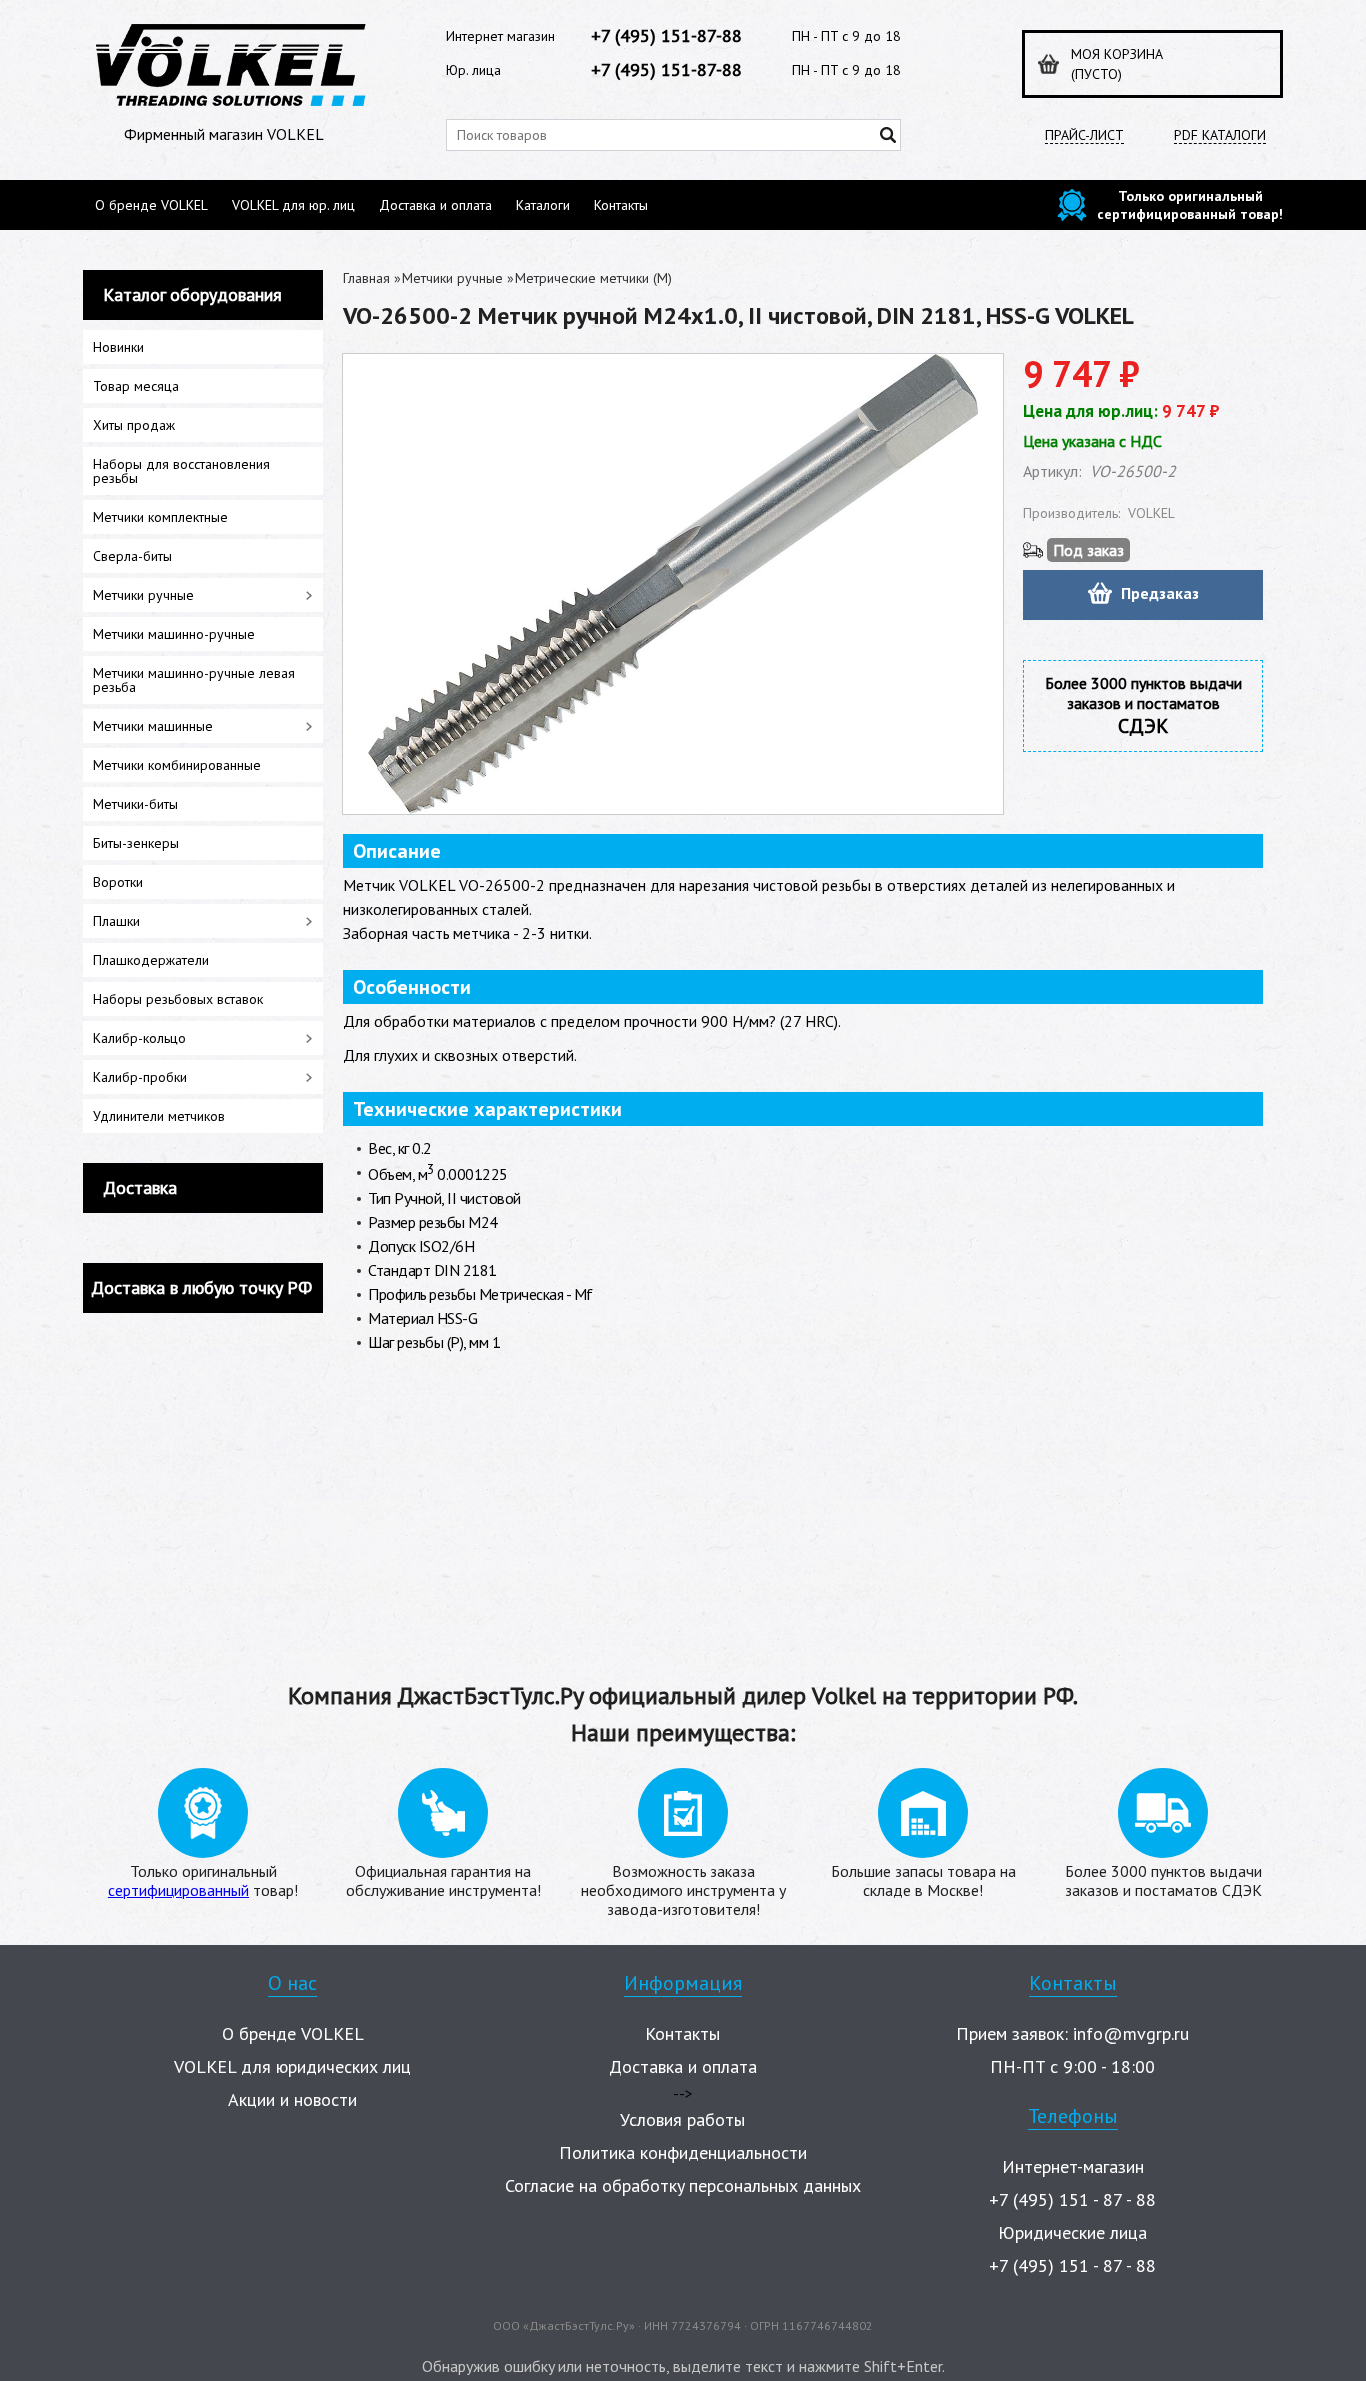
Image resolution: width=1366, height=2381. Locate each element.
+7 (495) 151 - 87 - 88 (1072, 2199)
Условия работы (682, 2119)
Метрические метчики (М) (593, 278)
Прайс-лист (1084, 135)
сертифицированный (178, 1890)
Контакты (621, 205)
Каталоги (543, 205)
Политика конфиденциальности (683, 2152)
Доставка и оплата (435, 205)
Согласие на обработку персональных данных (683, 2185)
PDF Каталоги (1220, 135)
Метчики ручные (452, 278)
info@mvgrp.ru (1131, 2033)
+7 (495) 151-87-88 (666, 35)
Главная (366, 278)
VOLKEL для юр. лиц (293, 205)
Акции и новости (292, 2099)
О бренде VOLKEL (151, 205)
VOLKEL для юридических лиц (292, 2066)
